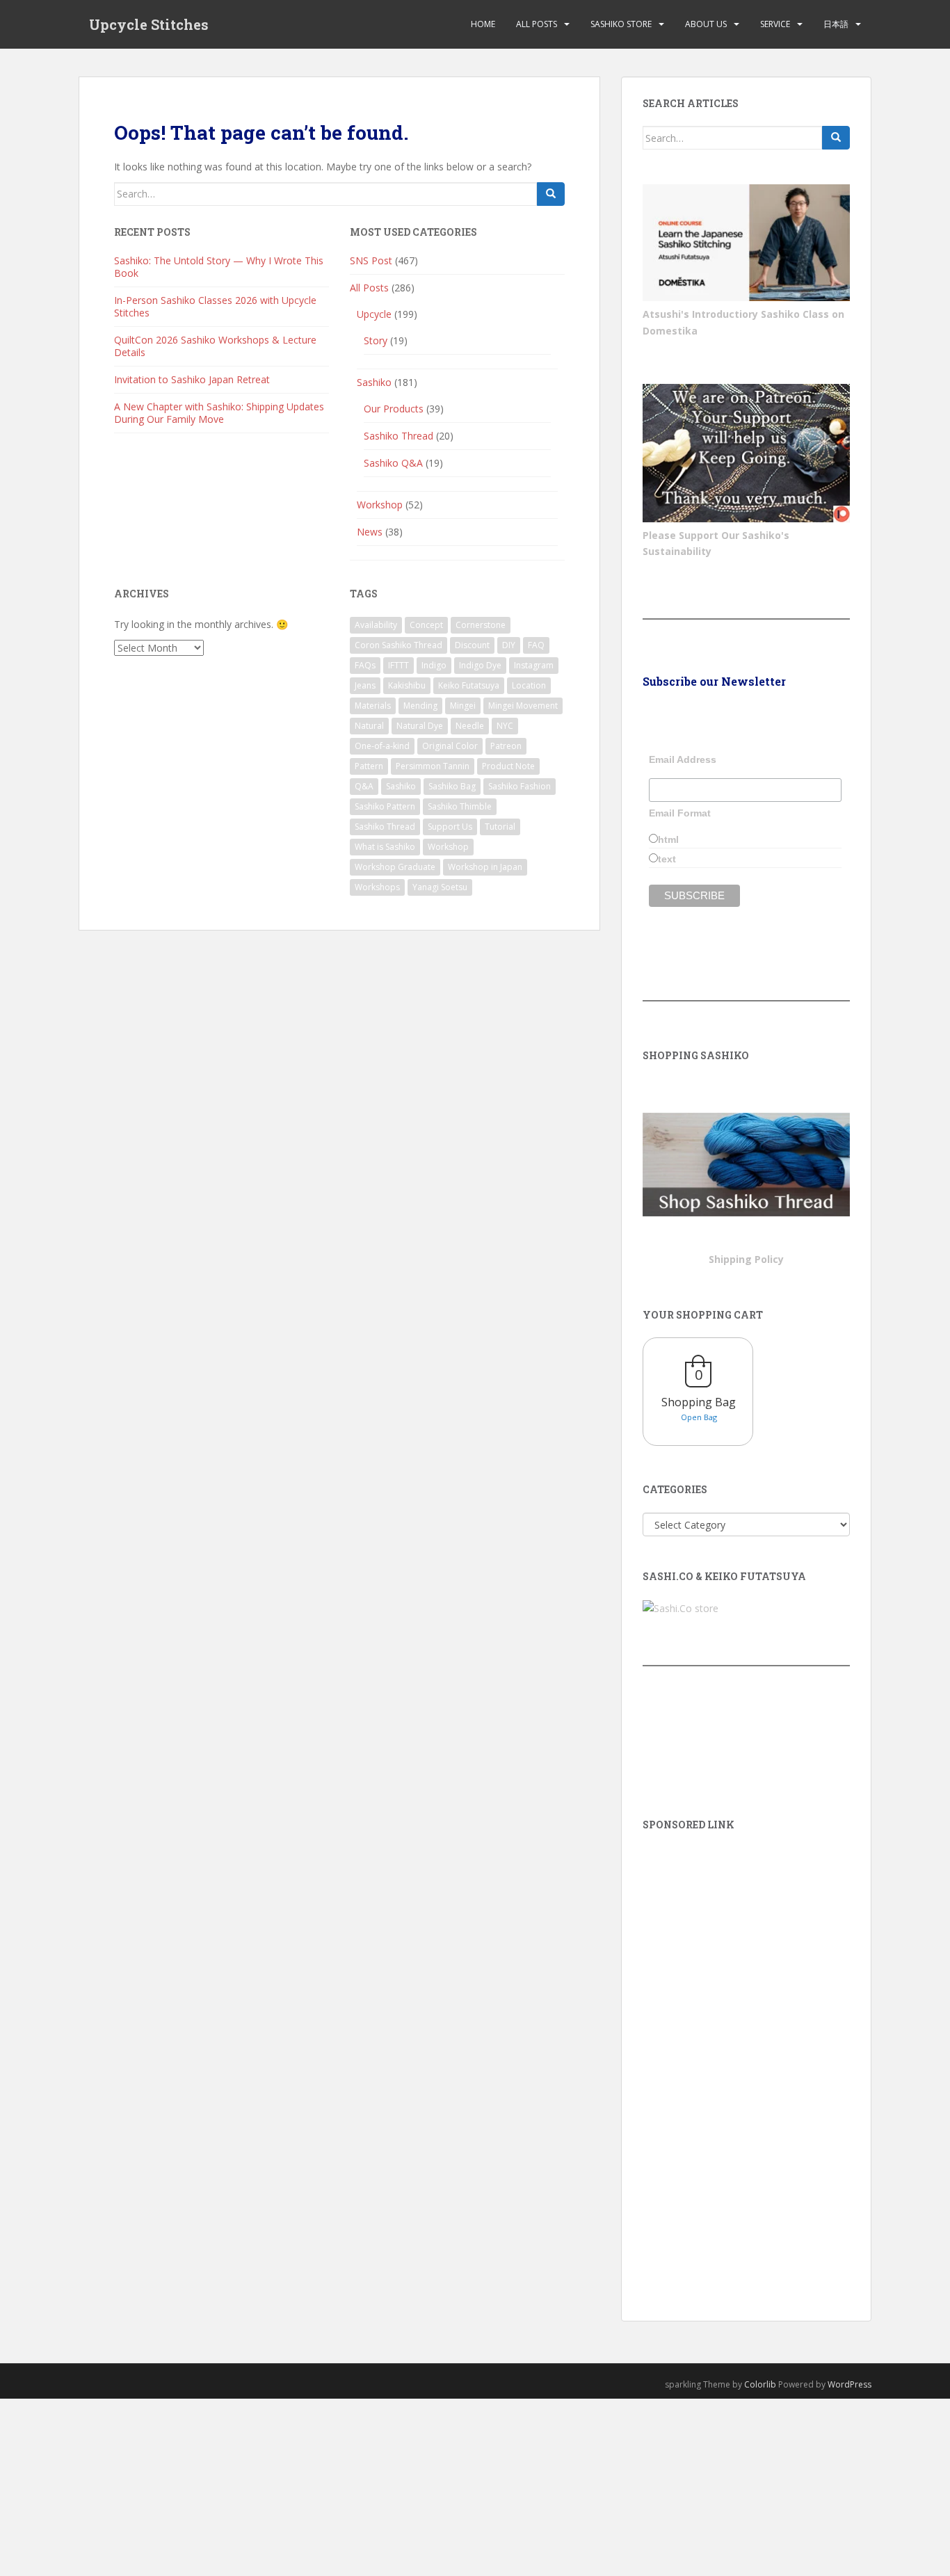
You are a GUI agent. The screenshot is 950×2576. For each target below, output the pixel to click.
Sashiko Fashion (520, 786)
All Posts (537, 24)
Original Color (450, 746)
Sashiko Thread (398, 436)
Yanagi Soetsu (440, 887)
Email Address (683, 759)
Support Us (450, 827)
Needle (470, 726)
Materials (373, 706)
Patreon (506, 746)
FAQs (365, 665)
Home (483, 24)
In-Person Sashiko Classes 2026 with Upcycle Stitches (215, 306)
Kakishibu (407, 685)
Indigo (434, 665)
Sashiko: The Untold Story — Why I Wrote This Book (219, 267)
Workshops (377, 887)
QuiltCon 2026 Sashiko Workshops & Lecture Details (215, 346)
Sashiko (374, 382)
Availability (376, 625)
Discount (472, 645)
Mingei (463, 706)
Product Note (508, 766)
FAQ (536, 645)
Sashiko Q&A (393, 463)
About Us (706, 24)
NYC (505, 726)
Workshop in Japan (485, 867)
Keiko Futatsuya (469, 685)
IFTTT (398, 665)
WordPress (850, 2384)
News (370, 532)
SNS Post (371, 260)
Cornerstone (481, 625)
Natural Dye (420, 726)
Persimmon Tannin (433, 766)
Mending (420, 706)
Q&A (364, 786)
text (667, 859)
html (668, 839)
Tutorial (500, 827)
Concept (426, 625)
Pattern (369, 766)
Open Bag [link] (699, 1417)
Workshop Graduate (395, 867)
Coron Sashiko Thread (398, 645)
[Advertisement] (746, 2056)
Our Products (394, 409)
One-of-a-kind (382, 746)
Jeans (365, 685)
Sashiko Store (621, 24)
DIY (509, 645)
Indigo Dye (480, 665)
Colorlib (760, 2384)
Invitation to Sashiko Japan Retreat (192, 379)
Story (376, 340)
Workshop (380, 505)
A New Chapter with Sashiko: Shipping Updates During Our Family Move (219, 413)
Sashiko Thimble (460, 806)
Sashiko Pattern (385, 806)
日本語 (836, 24)
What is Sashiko (385, 847)
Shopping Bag (699, 1402)
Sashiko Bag (452, 786)
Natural (369, 726)
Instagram (534, 665)
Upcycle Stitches (149, 24)
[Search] (551, 194)
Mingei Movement (523, 706)
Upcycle (374, 314)
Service (775, 24)
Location (529, 685)
